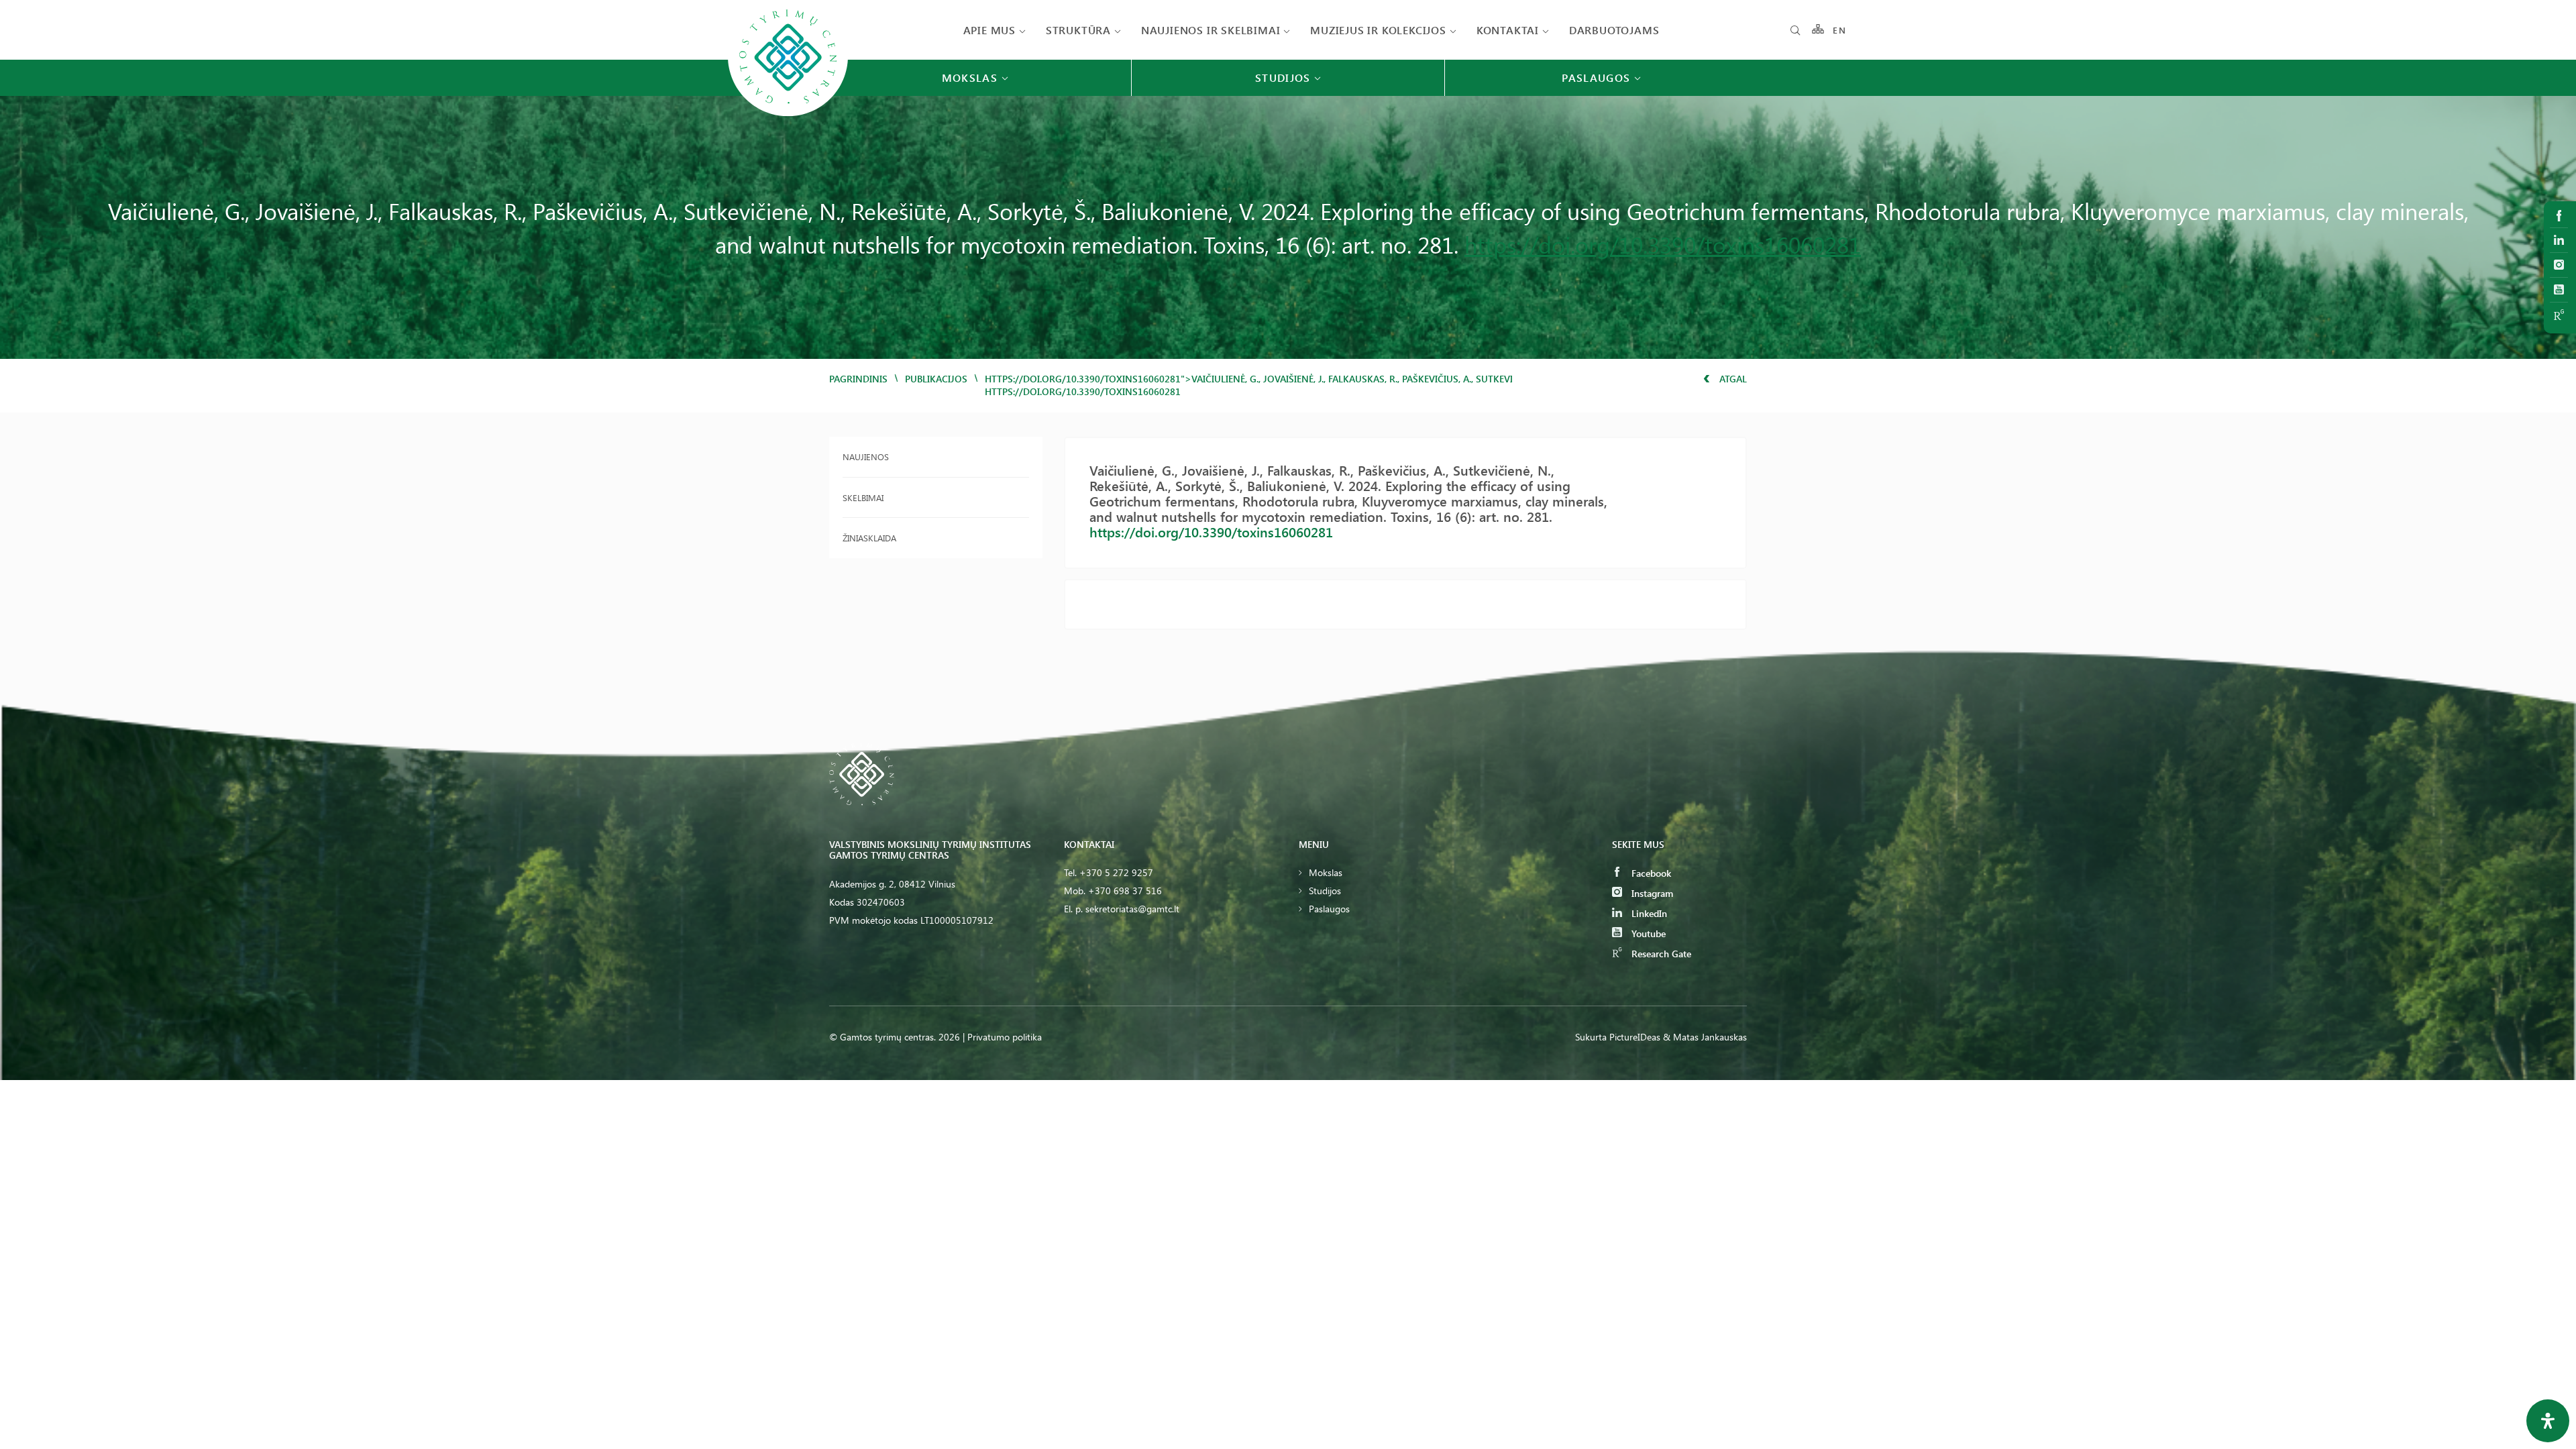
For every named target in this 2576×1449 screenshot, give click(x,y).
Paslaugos (1329, 909)
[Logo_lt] (788, 115)
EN (1839, 30)
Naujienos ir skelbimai (1211, 30)
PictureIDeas (1635, 1037)
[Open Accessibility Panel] (2548, 1421)
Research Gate (1660, 954)
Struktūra (1078, 30)
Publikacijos (936, 379)
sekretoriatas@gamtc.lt (1132, 909)
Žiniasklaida (869, 538)
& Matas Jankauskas (1705, 1037)
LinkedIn (1648, 913)
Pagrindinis (858, 379)
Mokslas (1326, 872)
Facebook (1650, 873)
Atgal (1732, 379)
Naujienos (866, 457)
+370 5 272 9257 (1116, 872)
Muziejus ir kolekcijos (1378, 30)
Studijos (1325, 891)
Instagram (1651, 893)
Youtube (1647, 933)
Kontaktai (1508, 30)
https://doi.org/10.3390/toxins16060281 (1663, 244)
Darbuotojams (1614, 30)
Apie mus (989, 30)
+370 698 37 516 (1125, 891)
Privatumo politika (1005, 1037)
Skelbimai (863, 497)
